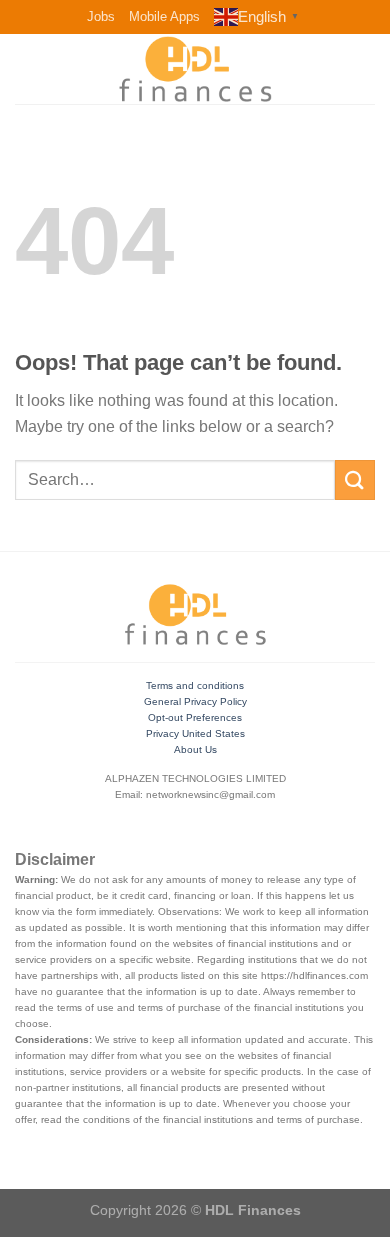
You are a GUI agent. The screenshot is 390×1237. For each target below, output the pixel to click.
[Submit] (355, 479)
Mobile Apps (164, 16)
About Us (195, 749)
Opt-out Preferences (195, 717)
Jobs (101, 16)
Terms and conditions (195, 685)
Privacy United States (195, 733)
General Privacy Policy (195, 701)
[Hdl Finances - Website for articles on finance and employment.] (195, 69)
